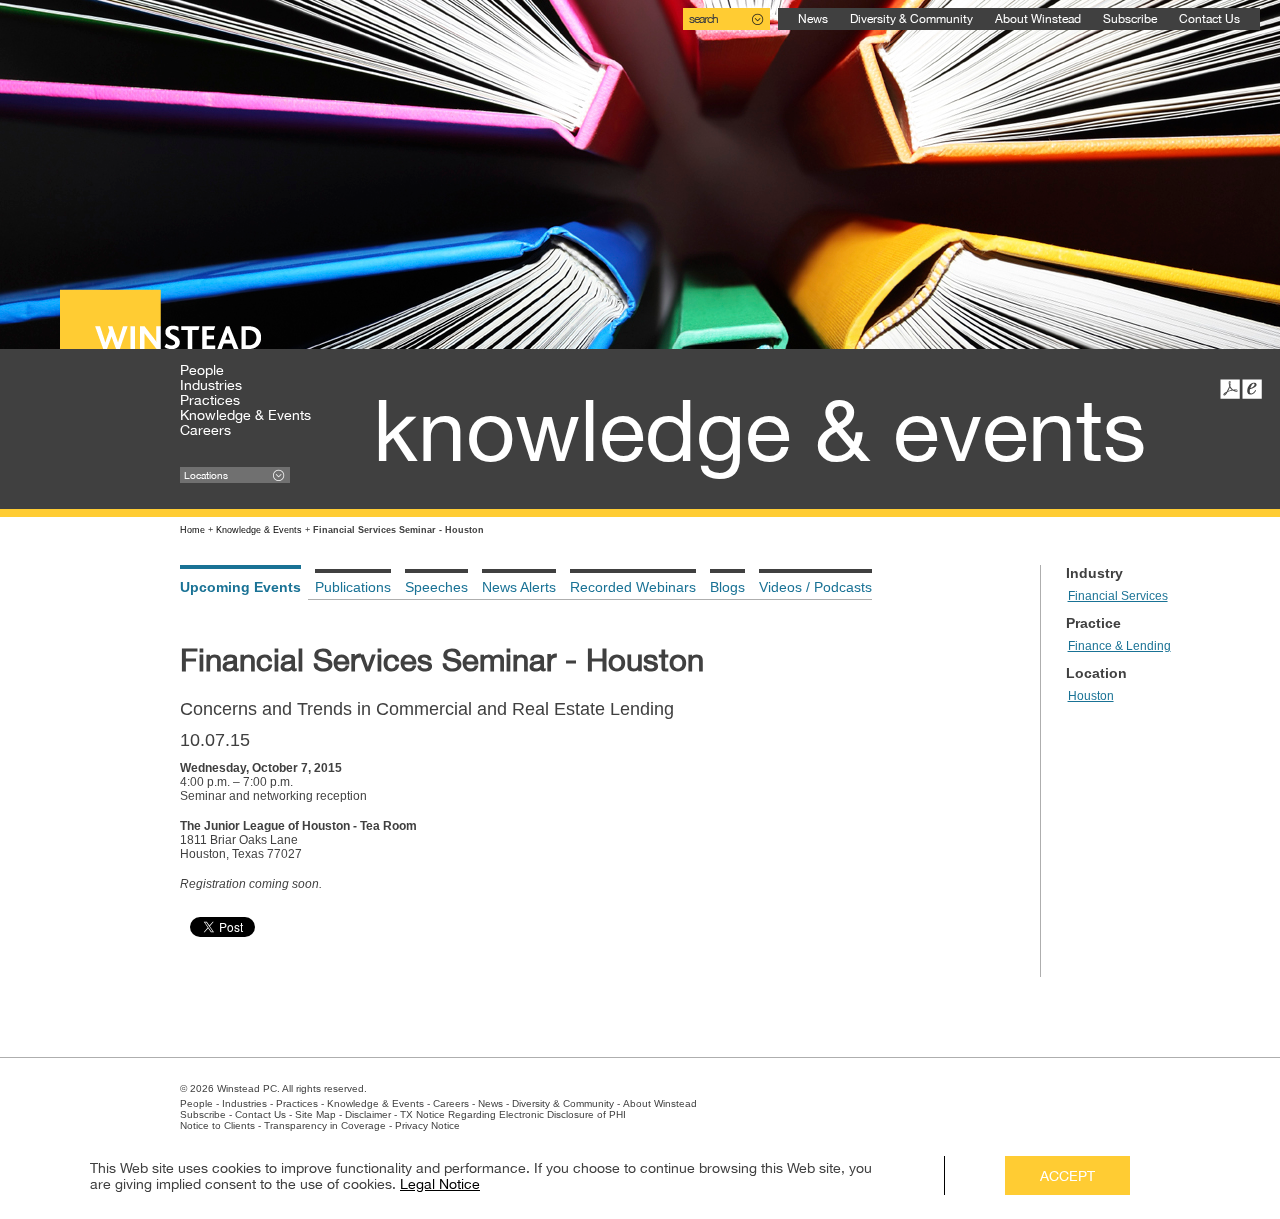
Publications (353, 587)
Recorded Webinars (633, 587)
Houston (1091, 696)
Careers (205, 430)
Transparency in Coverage (325, 1125)
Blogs (727, 587)
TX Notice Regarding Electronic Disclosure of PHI (513, 1114)
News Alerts (519, 587)
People (202, 370)
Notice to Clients (217, 1125)
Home (192, 530)
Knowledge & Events (245, 415)
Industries (211, 385)
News (813, 19)
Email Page (1252, 389)
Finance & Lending (1119, 646)
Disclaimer (368, 1114)
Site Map (315, 1114)
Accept (1067, 1176)
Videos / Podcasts (815, 587)
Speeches (436, 587)
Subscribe (1130, 19)
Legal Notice (440, 1184)
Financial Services (1118, 596)
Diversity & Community (911, 19)
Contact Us (1209, 19)
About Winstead (1038, 19)
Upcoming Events (240, 587)
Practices (210, 400)
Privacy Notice (427, 1125)
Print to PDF (1230, 389)
